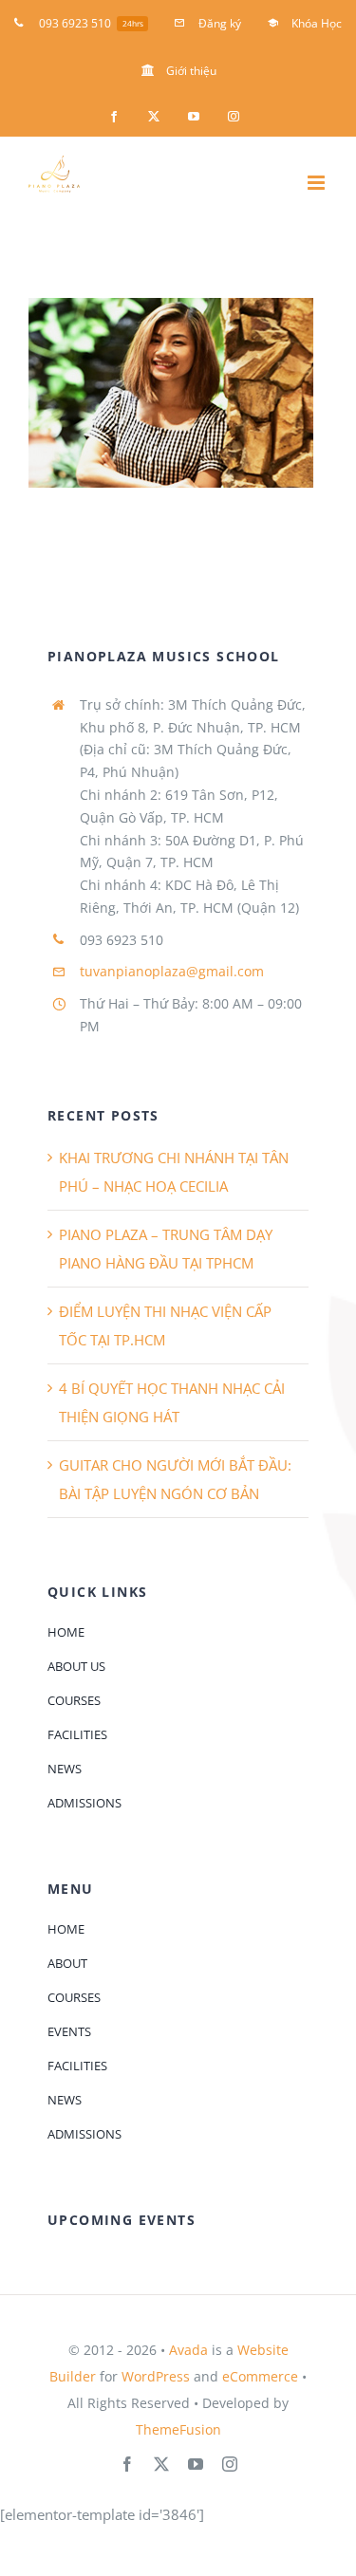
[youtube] (196, 2464)
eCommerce (260, 2376)
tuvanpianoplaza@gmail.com (172, 971)
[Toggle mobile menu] (318, 183)
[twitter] (161, 2464)
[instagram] (230, 2464)
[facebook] (127, 2464)
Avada (188, 2350)
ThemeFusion (178, 2429)
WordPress (156, 2376)
